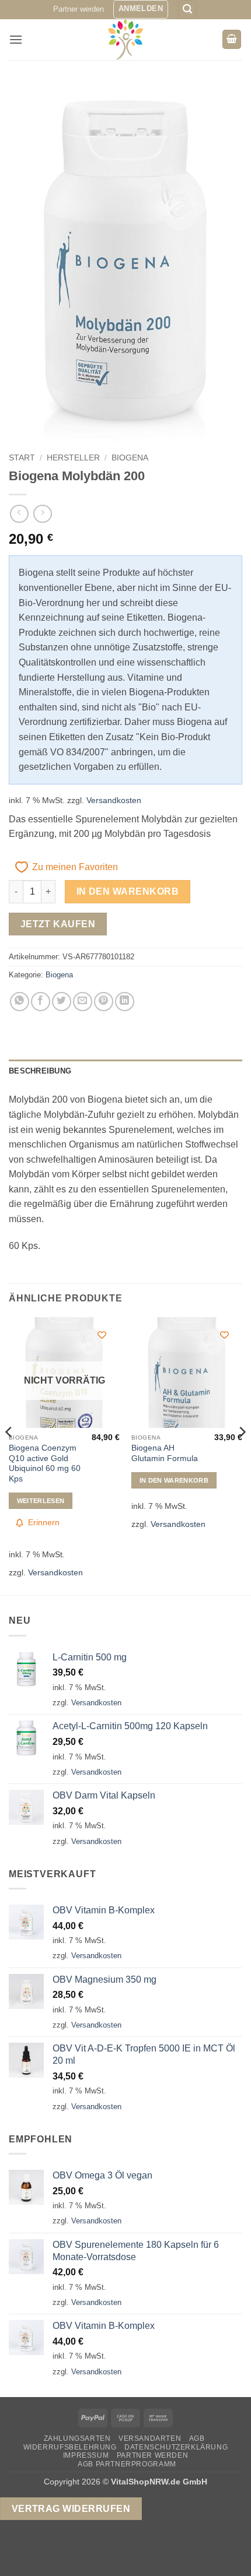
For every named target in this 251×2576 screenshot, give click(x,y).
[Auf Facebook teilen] (41, 1002)
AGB (197, 2438)
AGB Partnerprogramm (127, 2464)
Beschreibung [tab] (40, 1071)
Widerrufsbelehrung (70, 2447)
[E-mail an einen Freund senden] (83, 1002)
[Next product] (19, 514)
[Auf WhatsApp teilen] (20, 1002)
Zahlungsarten (77, 2438)
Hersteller (73, 458)
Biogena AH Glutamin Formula (165, 1453)
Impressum (86, 2455)
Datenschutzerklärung (176, 2447)
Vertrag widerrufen (71, 2509)
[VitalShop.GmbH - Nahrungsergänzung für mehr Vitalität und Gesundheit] (126, 40)
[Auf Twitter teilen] (62, 1002)
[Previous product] (42, 514)
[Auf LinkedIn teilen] (125, 1002)
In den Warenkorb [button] (174, 1480)
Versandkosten (114, 800)
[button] (141, 9)
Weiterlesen (41, 1501)
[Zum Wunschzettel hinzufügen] (102, 1335)
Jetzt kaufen (58, 924)
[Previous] (9, 1455)
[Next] (242, 1455)
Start (22, 458)
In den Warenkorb (128, 891)
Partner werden (79, 9)
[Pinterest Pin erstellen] (104, 1002)
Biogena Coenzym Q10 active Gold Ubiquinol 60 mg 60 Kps (45, 1463)
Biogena (130, 458)
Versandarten (150, 2438)
